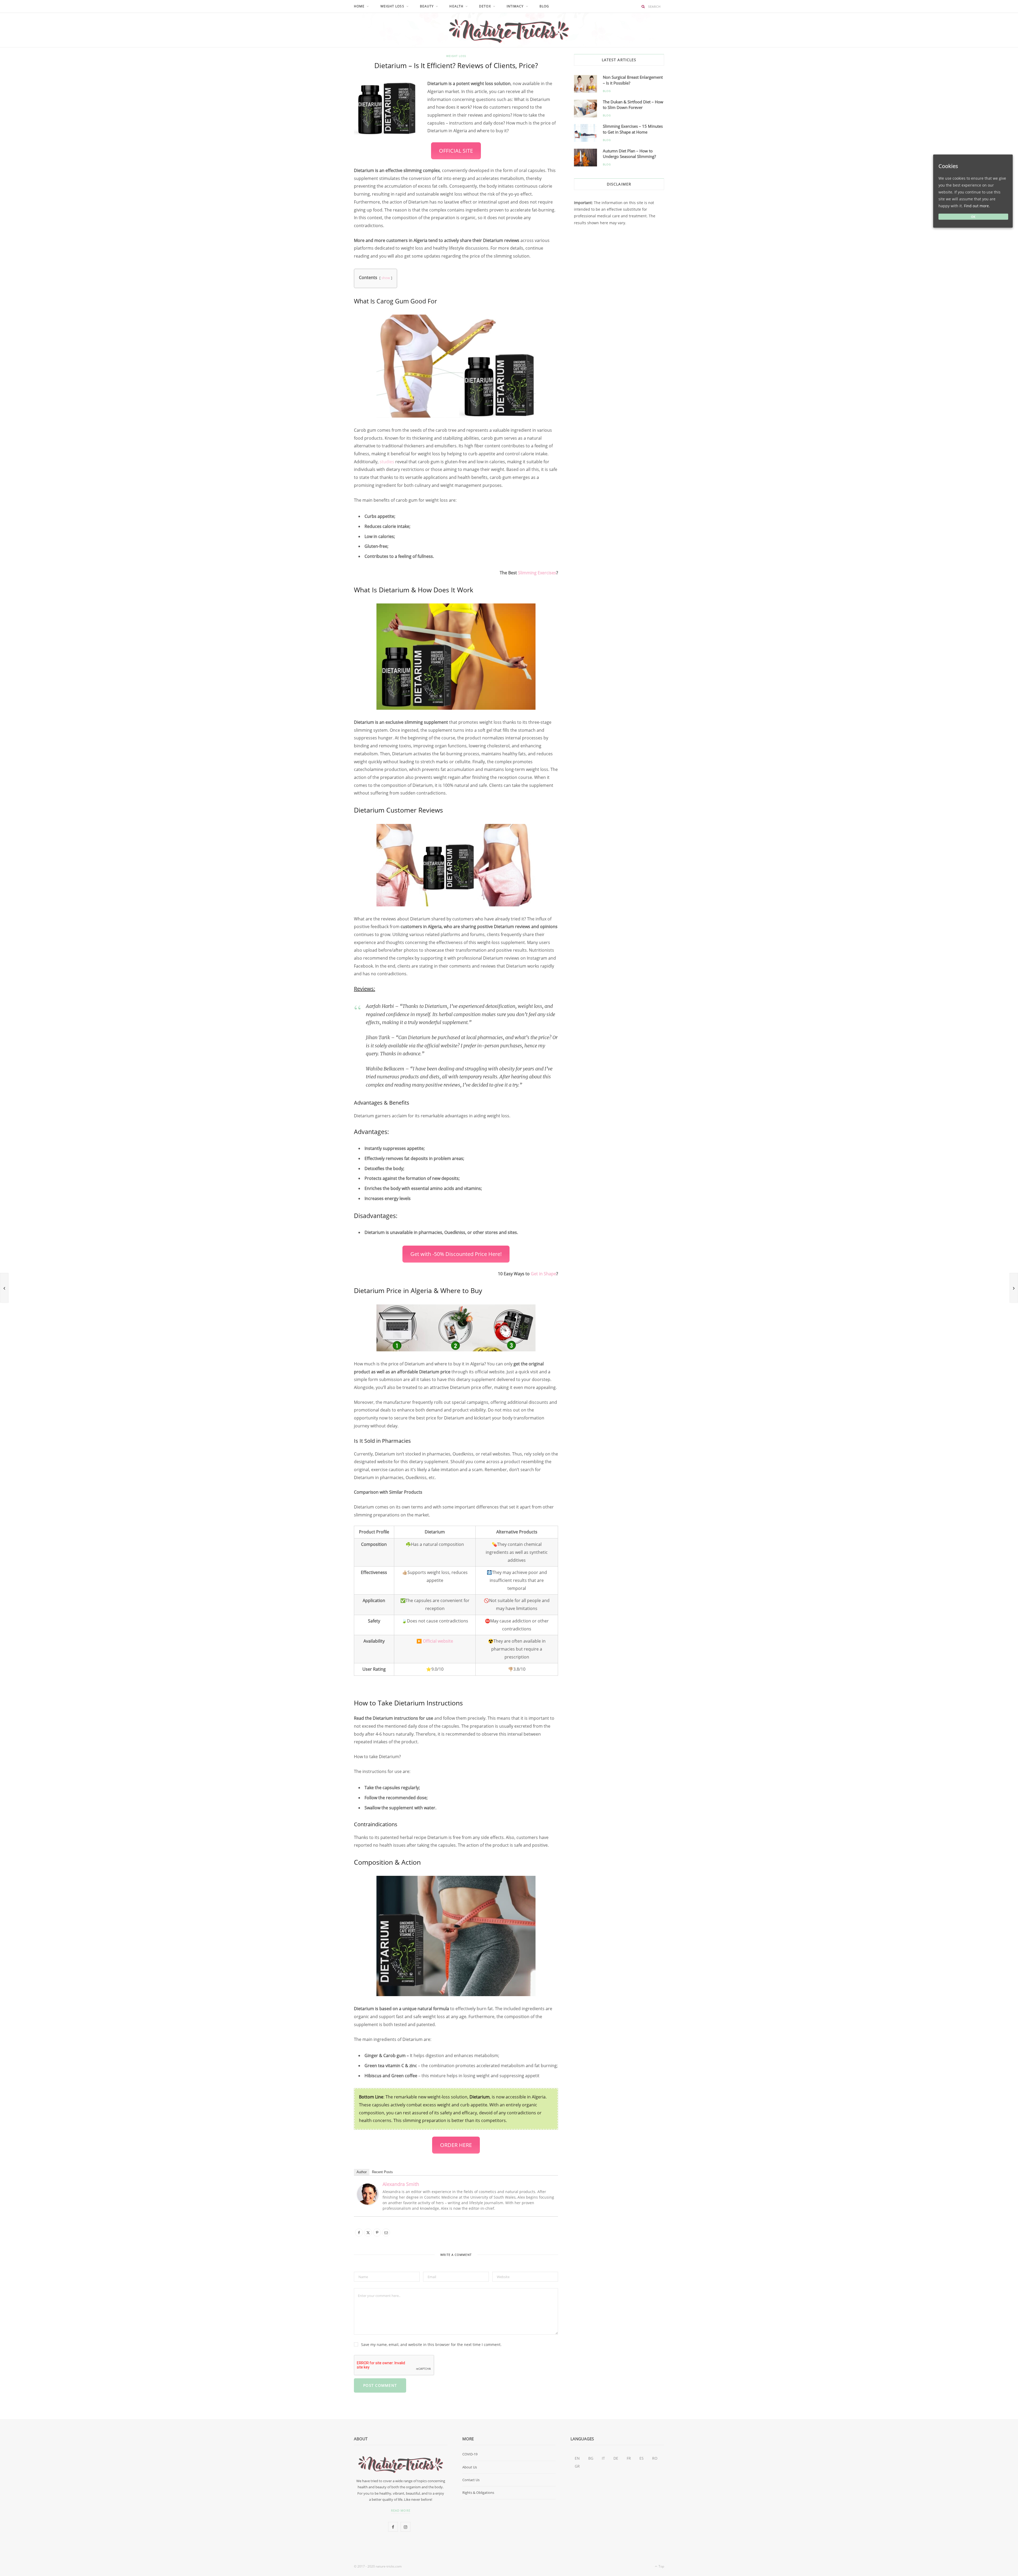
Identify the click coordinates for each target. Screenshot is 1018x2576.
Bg (591, 2458)
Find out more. (977, 206)
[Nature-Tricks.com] (509, 30)
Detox (485, 6)
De (616, 2458)
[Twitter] (329, 115)
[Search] (643, 6)
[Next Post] (1014, 1288)
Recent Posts (382, 2172)
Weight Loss (392, 6)
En (577, 2458)
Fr (629, 2458)
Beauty (427, 6)
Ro (655, 2458)
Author (362, 2172)
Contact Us (471, 2480)
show (386, 278)
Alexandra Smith (401, 2184)
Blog (544, 6)
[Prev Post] (4, 1288)
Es (642, 2458)
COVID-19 (470, 2454)
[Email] (329, 142)
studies (387, 462)
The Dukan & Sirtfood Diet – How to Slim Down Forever (633, 105)
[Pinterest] (329, 128)
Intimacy (515, 6)
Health (456, 6)
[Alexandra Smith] (368, 2203)
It (603, 2458)
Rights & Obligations (478, 2493)
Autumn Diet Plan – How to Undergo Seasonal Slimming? (629, 154)
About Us (470, 2467)
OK (973, 217)
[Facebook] (329, 101)
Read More (401, 2510)
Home (359, 6)
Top (661, 2566)
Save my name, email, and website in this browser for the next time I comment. (431, 2345)
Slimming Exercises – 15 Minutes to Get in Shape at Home (633, 129)
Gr (577, 2466)
